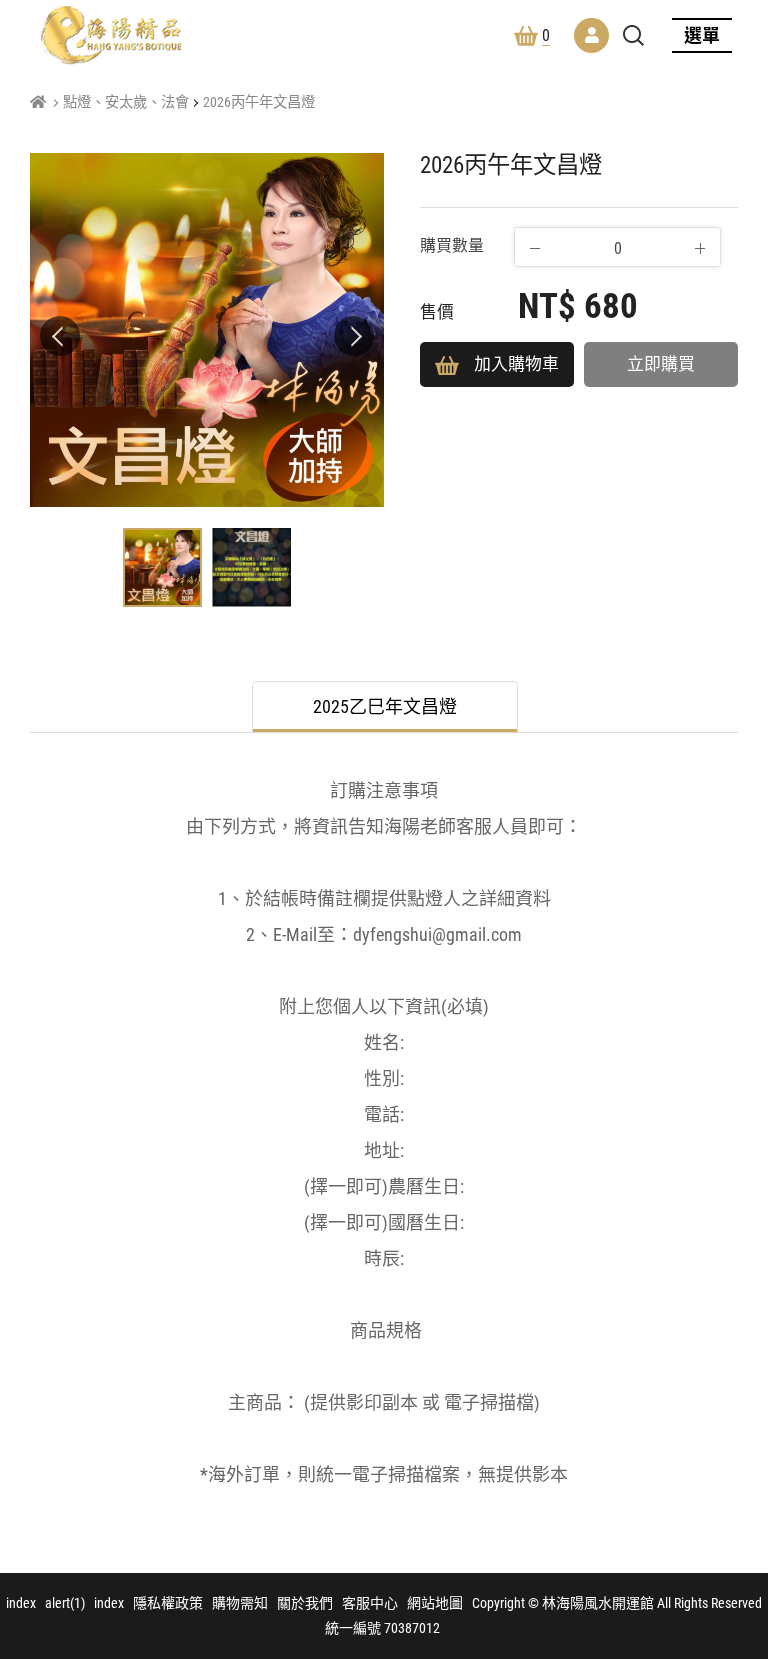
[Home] (38, 102)
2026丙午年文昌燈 (259, 102)
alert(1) (65, 1603)
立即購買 (661, 364)
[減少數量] (535, 248)
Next (354, 336)
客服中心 (370, 1603)
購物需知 (240, 1603)
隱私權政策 (168, 1603)
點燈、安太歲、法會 (126, 102)
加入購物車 (516, 364)
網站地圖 (435, 1603)
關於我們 (305, 1603)
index (21, 1603)
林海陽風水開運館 (111, 35)
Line (733, 1573)
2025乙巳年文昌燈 (385, 706)
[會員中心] (591, 35)
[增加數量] (700, 248)
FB (733, 1525)
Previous (60, 336)
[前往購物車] (733, 1477)
